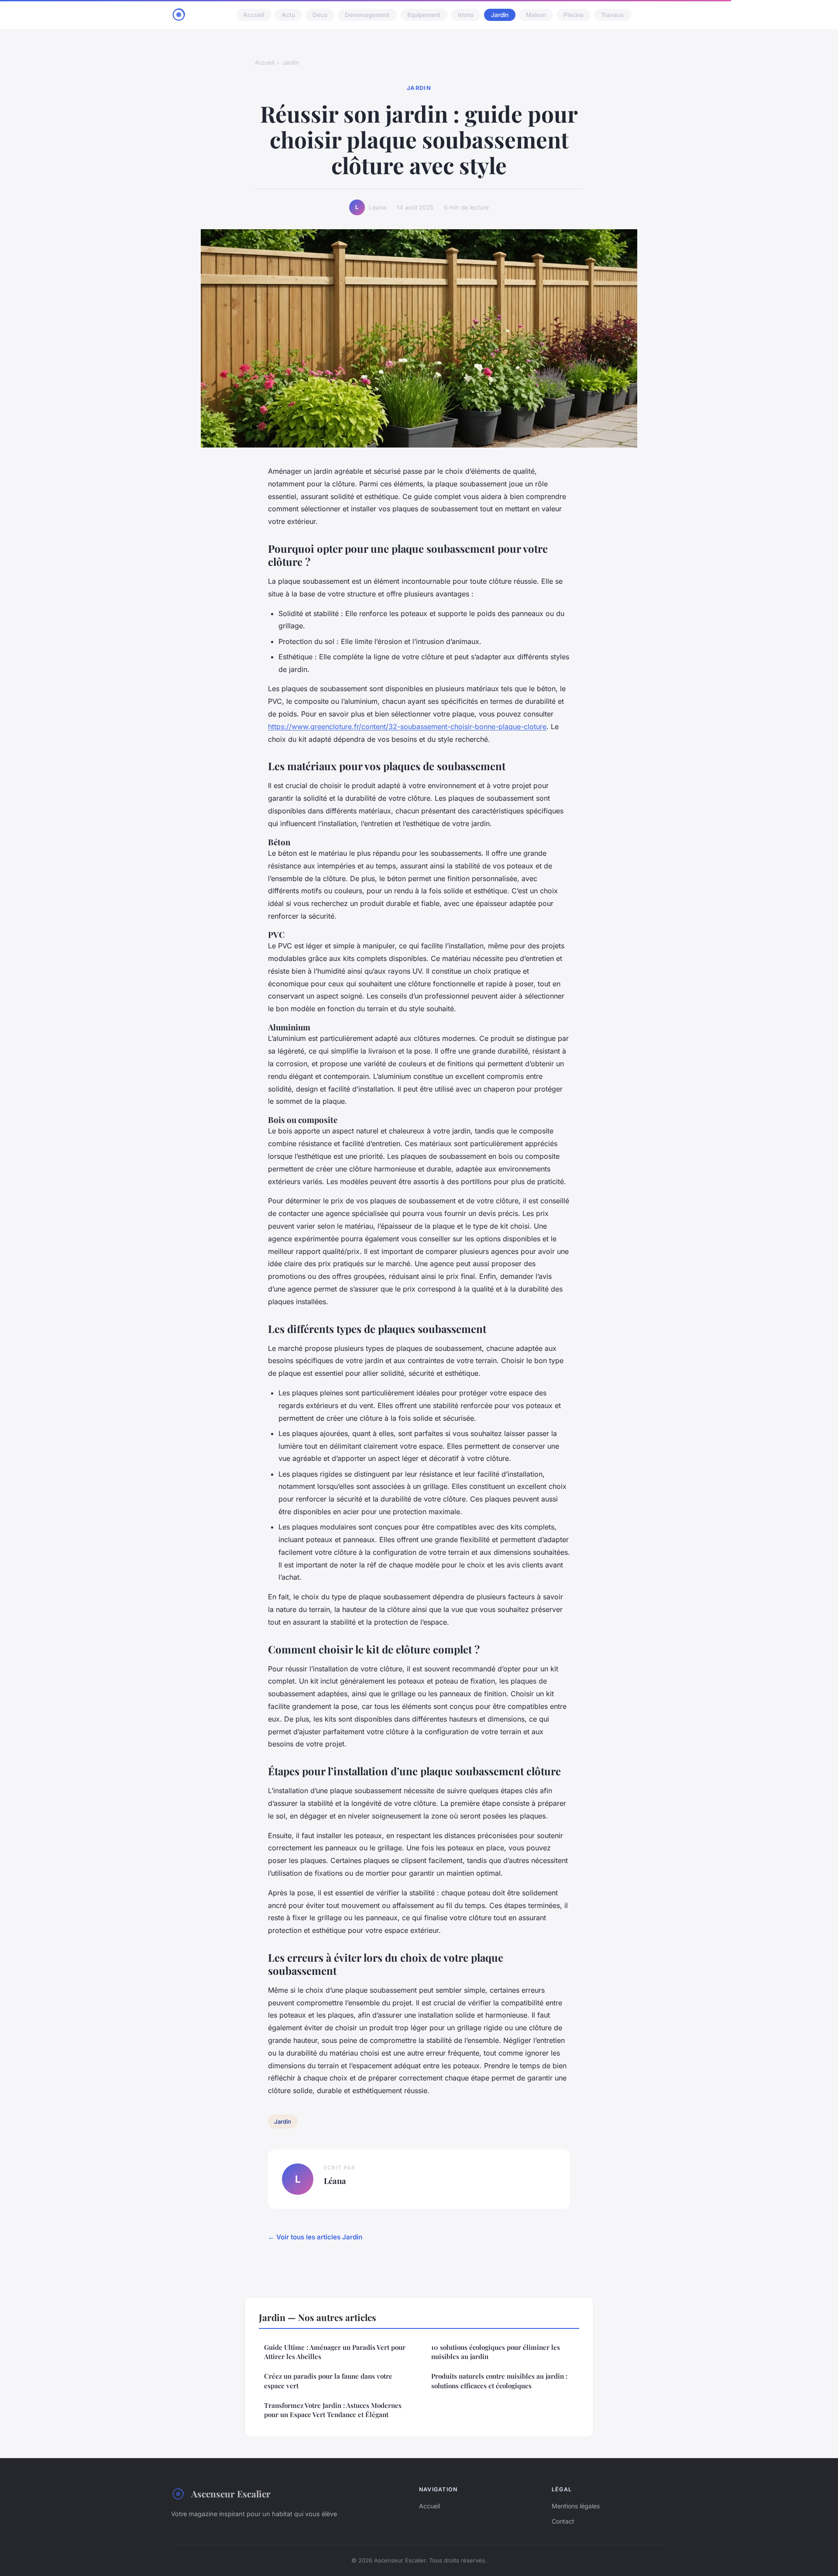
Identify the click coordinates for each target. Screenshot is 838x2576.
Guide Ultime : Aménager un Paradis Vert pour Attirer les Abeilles (335, 2352)
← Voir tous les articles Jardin (315, 2237)
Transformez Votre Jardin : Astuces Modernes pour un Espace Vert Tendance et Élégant (333, 2410)
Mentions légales (576, 2506)
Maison (536, 15)
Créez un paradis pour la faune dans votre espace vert (328, 2381)
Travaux (613, 15)
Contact (563, 2521)
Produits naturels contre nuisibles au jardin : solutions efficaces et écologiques (499, 2381)
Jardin (500, 15)
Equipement (424, 15)
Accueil (254, 15)
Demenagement (367, 15)
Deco (320, 15)
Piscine (574, 15)
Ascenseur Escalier (231, 2493)
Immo (466, 15)
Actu (288, 15)
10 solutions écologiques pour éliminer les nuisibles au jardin (496, 2352)
